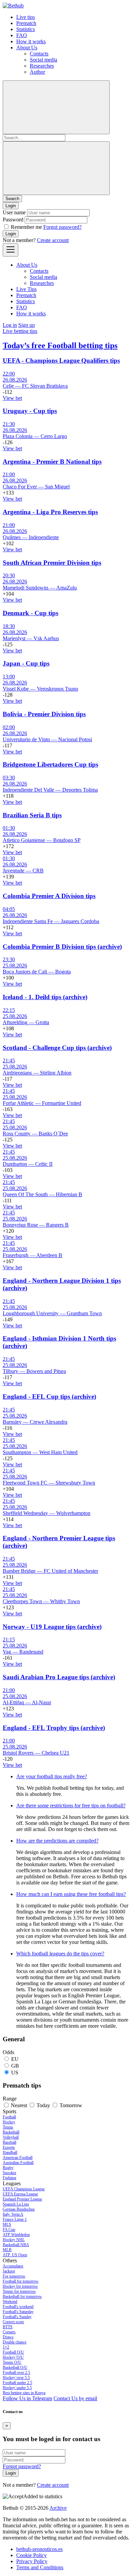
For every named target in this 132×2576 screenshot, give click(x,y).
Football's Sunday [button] (17, 2317)
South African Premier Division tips (52, 563)
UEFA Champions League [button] (24, 2189)
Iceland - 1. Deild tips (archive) (45, 997)
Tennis (8, 2127)
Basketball (11, 2132)
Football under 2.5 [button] (17, 2383)
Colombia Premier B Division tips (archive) (62, 947)
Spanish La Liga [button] (16, 2204)
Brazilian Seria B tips (32, 815)
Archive (58, 2508)
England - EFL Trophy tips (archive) (54, 1728)
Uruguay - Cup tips (30, 411)
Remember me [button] (26, 227)
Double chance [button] (15, 2342)
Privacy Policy (32, 2561)
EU (15, 2059)
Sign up (27, 325)
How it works (31, 41)
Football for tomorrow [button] (21, 2281)
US (15, 2073)
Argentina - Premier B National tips (52, 462)
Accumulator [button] (13, 2266)
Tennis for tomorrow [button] (19, 2291)
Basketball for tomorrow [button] (22, 2296)
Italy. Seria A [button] (13, 2214)
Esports (9, 2147)
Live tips (26, 17)
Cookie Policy (31, 2555)
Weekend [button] (10, 2302)
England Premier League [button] (22, 2199)
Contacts (39, 54)
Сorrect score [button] (13, 2322)
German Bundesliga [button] (19, 2209)
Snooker (9, 2173)
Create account (53, 240)
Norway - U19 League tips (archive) (52, 1627)
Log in (10, 325)
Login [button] (11, 206)
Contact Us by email (75, 2398)
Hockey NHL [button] (14, 2240)
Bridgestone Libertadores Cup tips (50, 764)
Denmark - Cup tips (30, 613)
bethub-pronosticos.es (39, 2549)
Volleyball (11, 2137)
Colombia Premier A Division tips (49, 896)
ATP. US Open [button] (15, 2255)
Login (11, 234)
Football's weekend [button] (18, 2307)
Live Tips (26, 289)
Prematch (26, 23)
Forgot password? (62, 227)
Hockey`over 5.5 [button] (16, 2378)
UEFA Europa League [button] (20, 2194)
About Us (27, 47)
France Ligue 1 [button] (15, 2219)
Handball (10, 2152)
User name (14, 212)
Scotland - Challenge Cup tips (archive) (57, 1048)
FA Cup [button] (9, 2230)
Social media (43, 60)
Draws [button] (8, 2337)
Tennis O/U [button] (12, 2362)
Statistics (26, 29)
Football (9, 2117)
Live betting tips (20, 331)
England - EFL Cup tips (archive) (49, 1397)
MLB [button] (7, 2250)
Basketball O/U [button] (15, 2367)
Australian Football (18, 2163)
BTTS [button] (8, 2327)
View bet (12, 398)
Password (13, 220)
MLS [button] (7, 2224)
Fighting (9, 2178)
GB (15, 2066)
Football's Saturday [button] (18, 2312)
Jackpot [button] (9, 2271)
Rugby (8, 2168)
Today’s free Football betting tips (60, 345)
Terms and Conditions (40, 2567)
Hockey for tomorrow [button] (20, 2286)
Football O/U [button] (13, 2352)
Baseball (9, 2142)
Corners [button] (9, 2332)
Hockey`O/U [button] (13, 2357)
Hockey (9, 2122)
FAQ (22, 35)
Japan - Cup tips (26, 663)
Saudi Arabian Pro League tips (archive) (59, 1677)
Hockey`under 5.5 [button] (17, 2388)
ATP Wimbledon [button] (16, 2235)
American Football (18, 2158)
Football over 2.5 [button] (16, 2373)
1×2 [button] (6, 2347)
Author (37, 72)
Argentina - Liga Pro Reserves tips (50, 512)
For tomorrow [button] (14, 2276)
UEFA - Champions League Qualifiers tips (61, 360)
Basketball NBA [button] (16, 2245)
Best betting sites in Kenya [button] (24, 2393)
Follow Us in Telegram (27, 2398)
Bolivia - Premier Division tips (44, 714)
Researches (42, 66)
